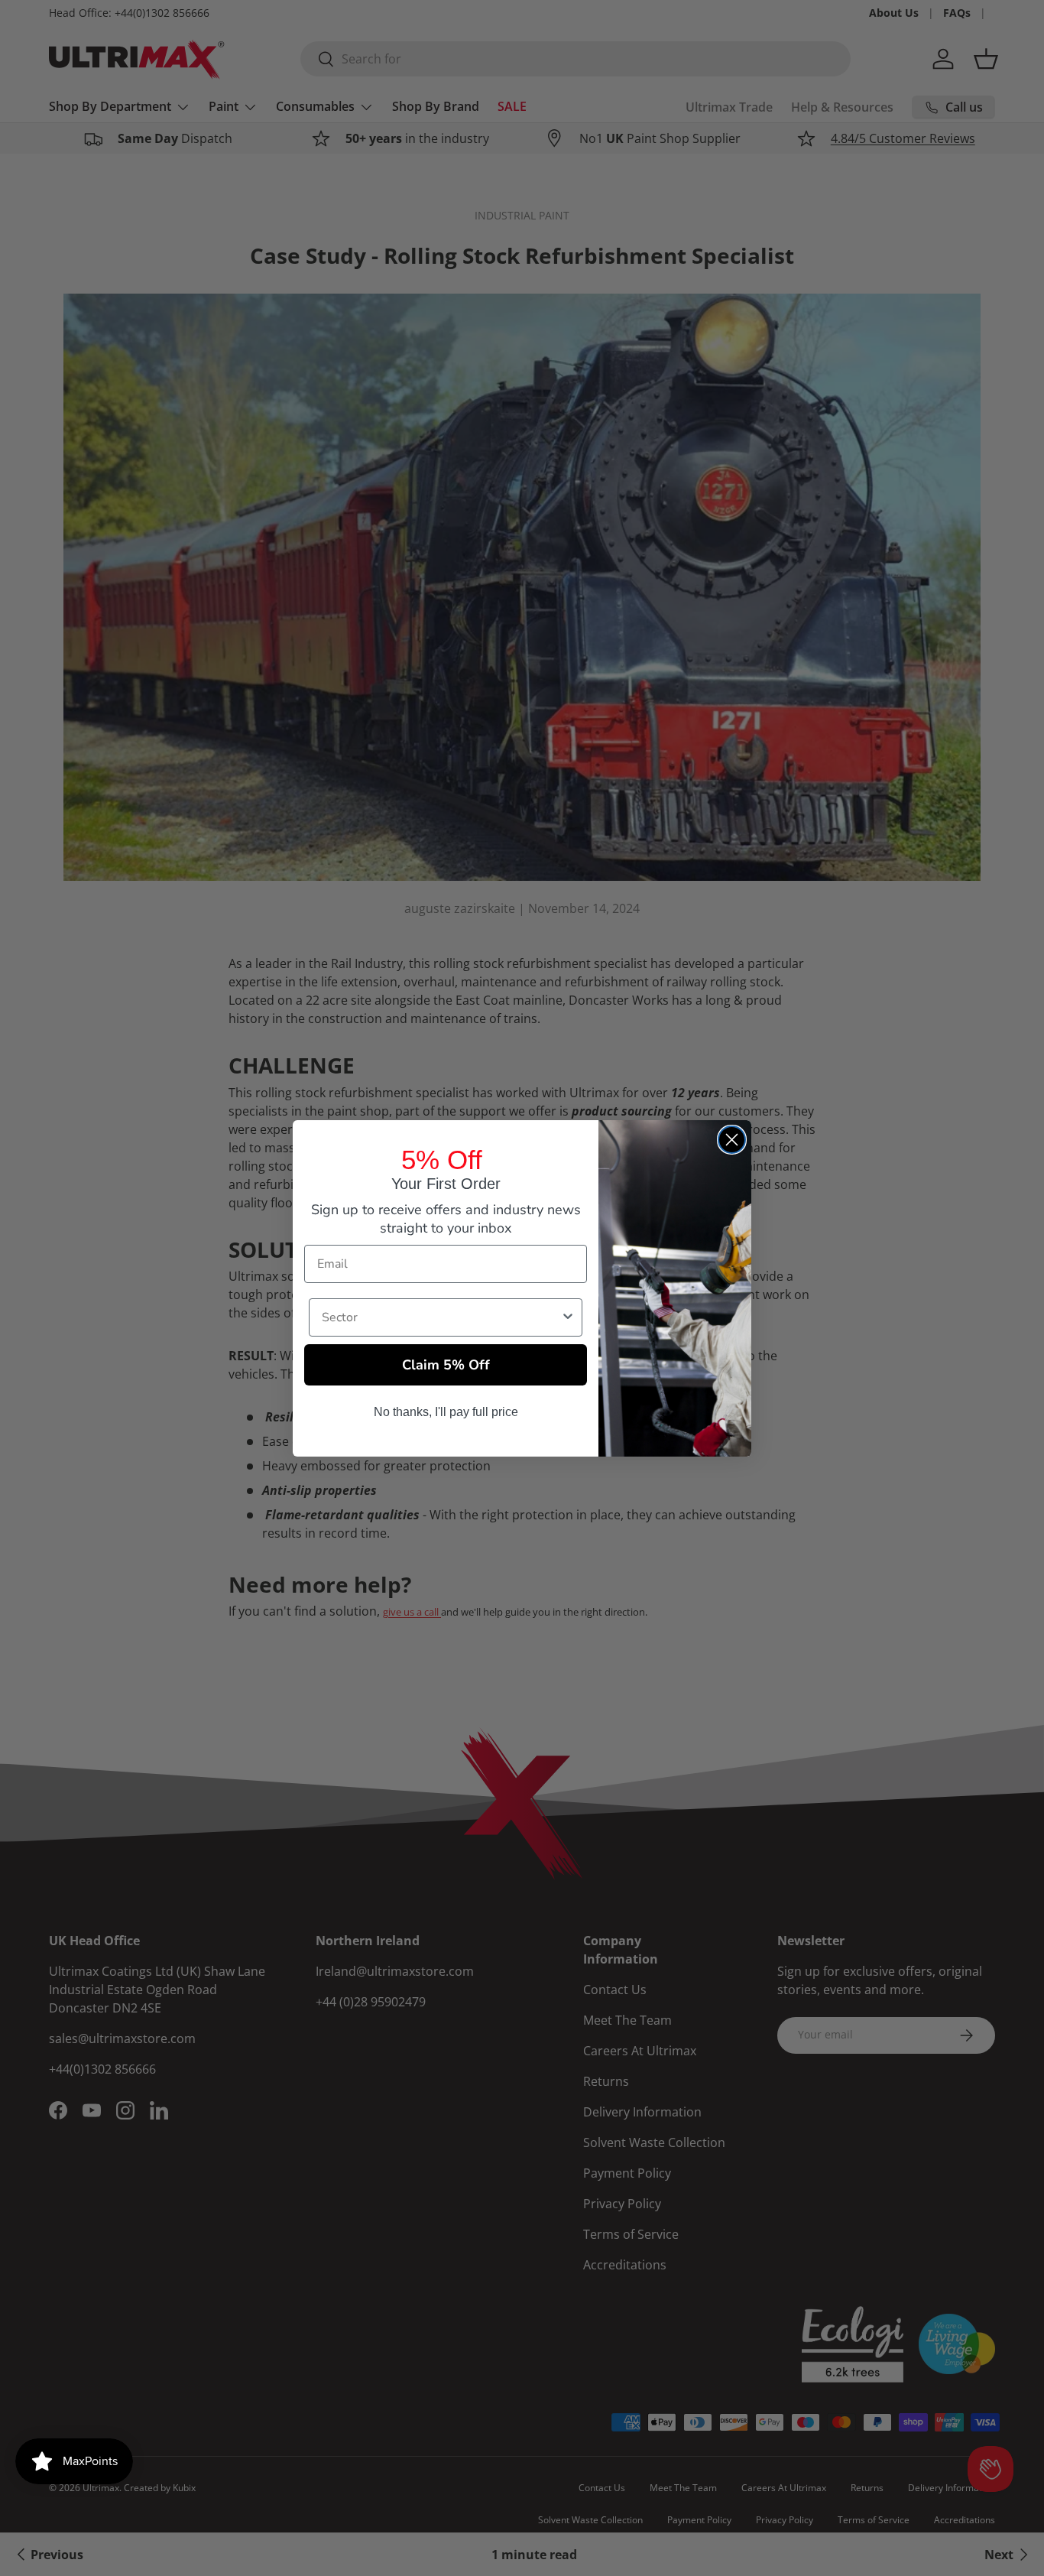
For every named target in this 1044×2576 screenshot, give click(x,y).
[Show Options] (568, 1317)
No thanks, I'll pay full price (446, 1412)
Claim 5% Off (446, 1365)
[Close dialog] (732, 1140)
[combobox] (441, 1317)
